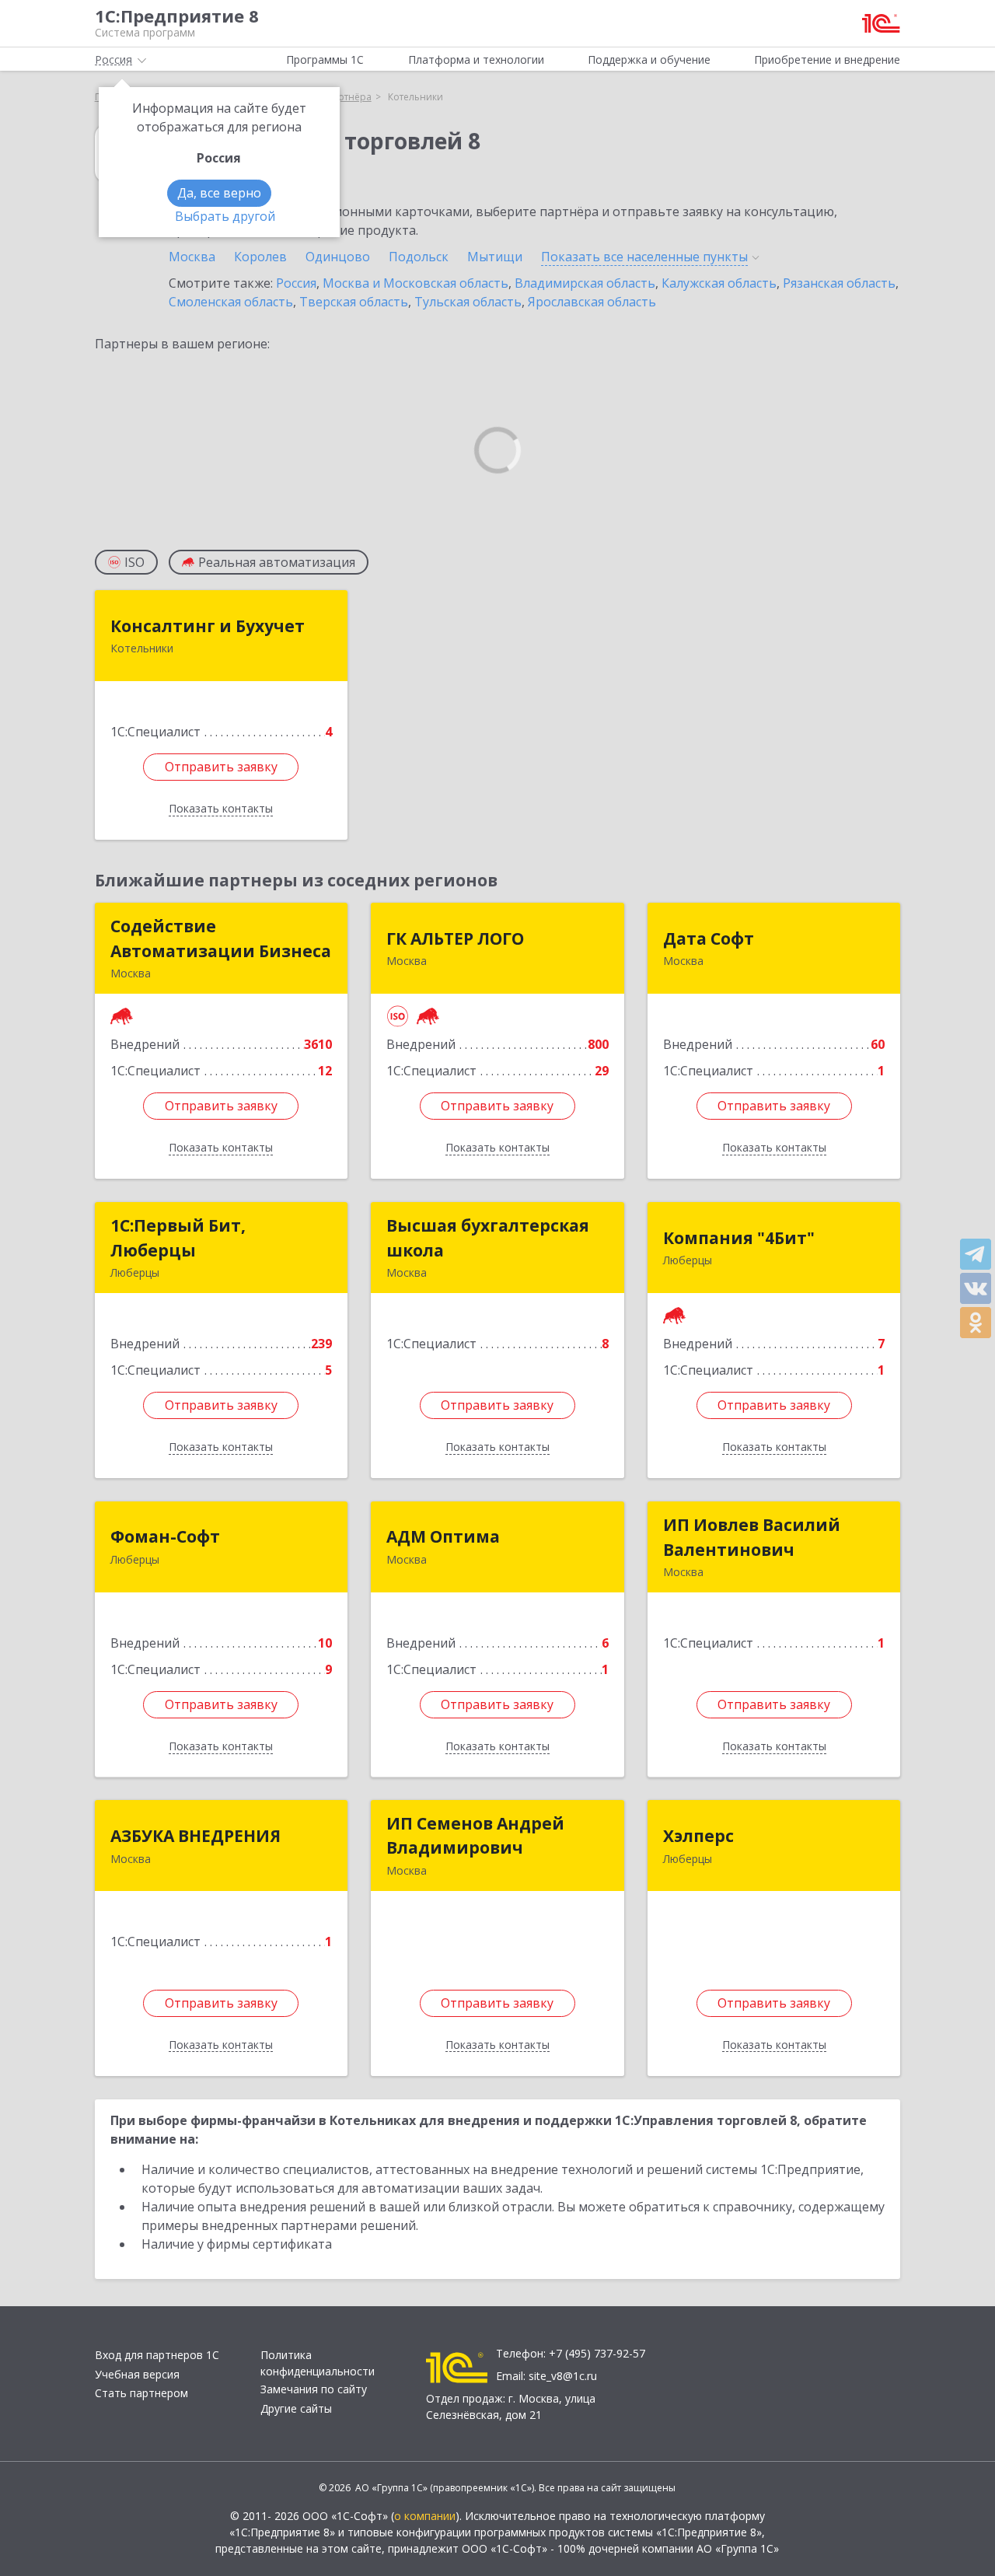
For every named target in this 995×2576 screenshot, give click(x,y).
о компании (425, 2516)
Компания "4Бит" (739, 1238)
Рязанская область (839, 283)
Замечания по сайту (314, 2389)
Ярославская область (592, 302)
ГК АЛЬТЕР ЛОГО (455, 938)
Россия (296, 283)
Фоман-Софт (165, 1536)
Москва (192, 257)
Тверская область (354, 302)
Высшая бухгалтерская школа (488, 1238)
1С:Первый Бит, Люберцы (178, 1238)
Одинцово (338, 257)
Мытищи (495, 257)
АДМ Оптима (443, 1536)
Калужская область (719, 283)
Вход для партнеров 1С (157, 2355)
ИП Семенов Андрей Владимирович (475, 1836)
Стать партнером (141, 2393)
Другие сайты (296, 2408)
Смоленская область (231, 302)
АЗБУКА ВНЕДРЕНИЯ (196, 1836)
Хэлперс (698, 1836)
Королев (260, 257)
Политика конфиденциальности (318, 2363)
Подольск (419, 257)
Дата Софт (709, 938)
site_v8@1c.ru (563, 2376)
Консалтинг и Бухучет (208, 626)
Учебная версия (137, 2374)
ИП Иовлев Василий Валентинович (752, 1537)
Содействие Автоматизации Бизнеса (221, 938)
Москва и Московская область (415, 283)
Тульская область (468, 302)
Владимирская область (585, 283)
